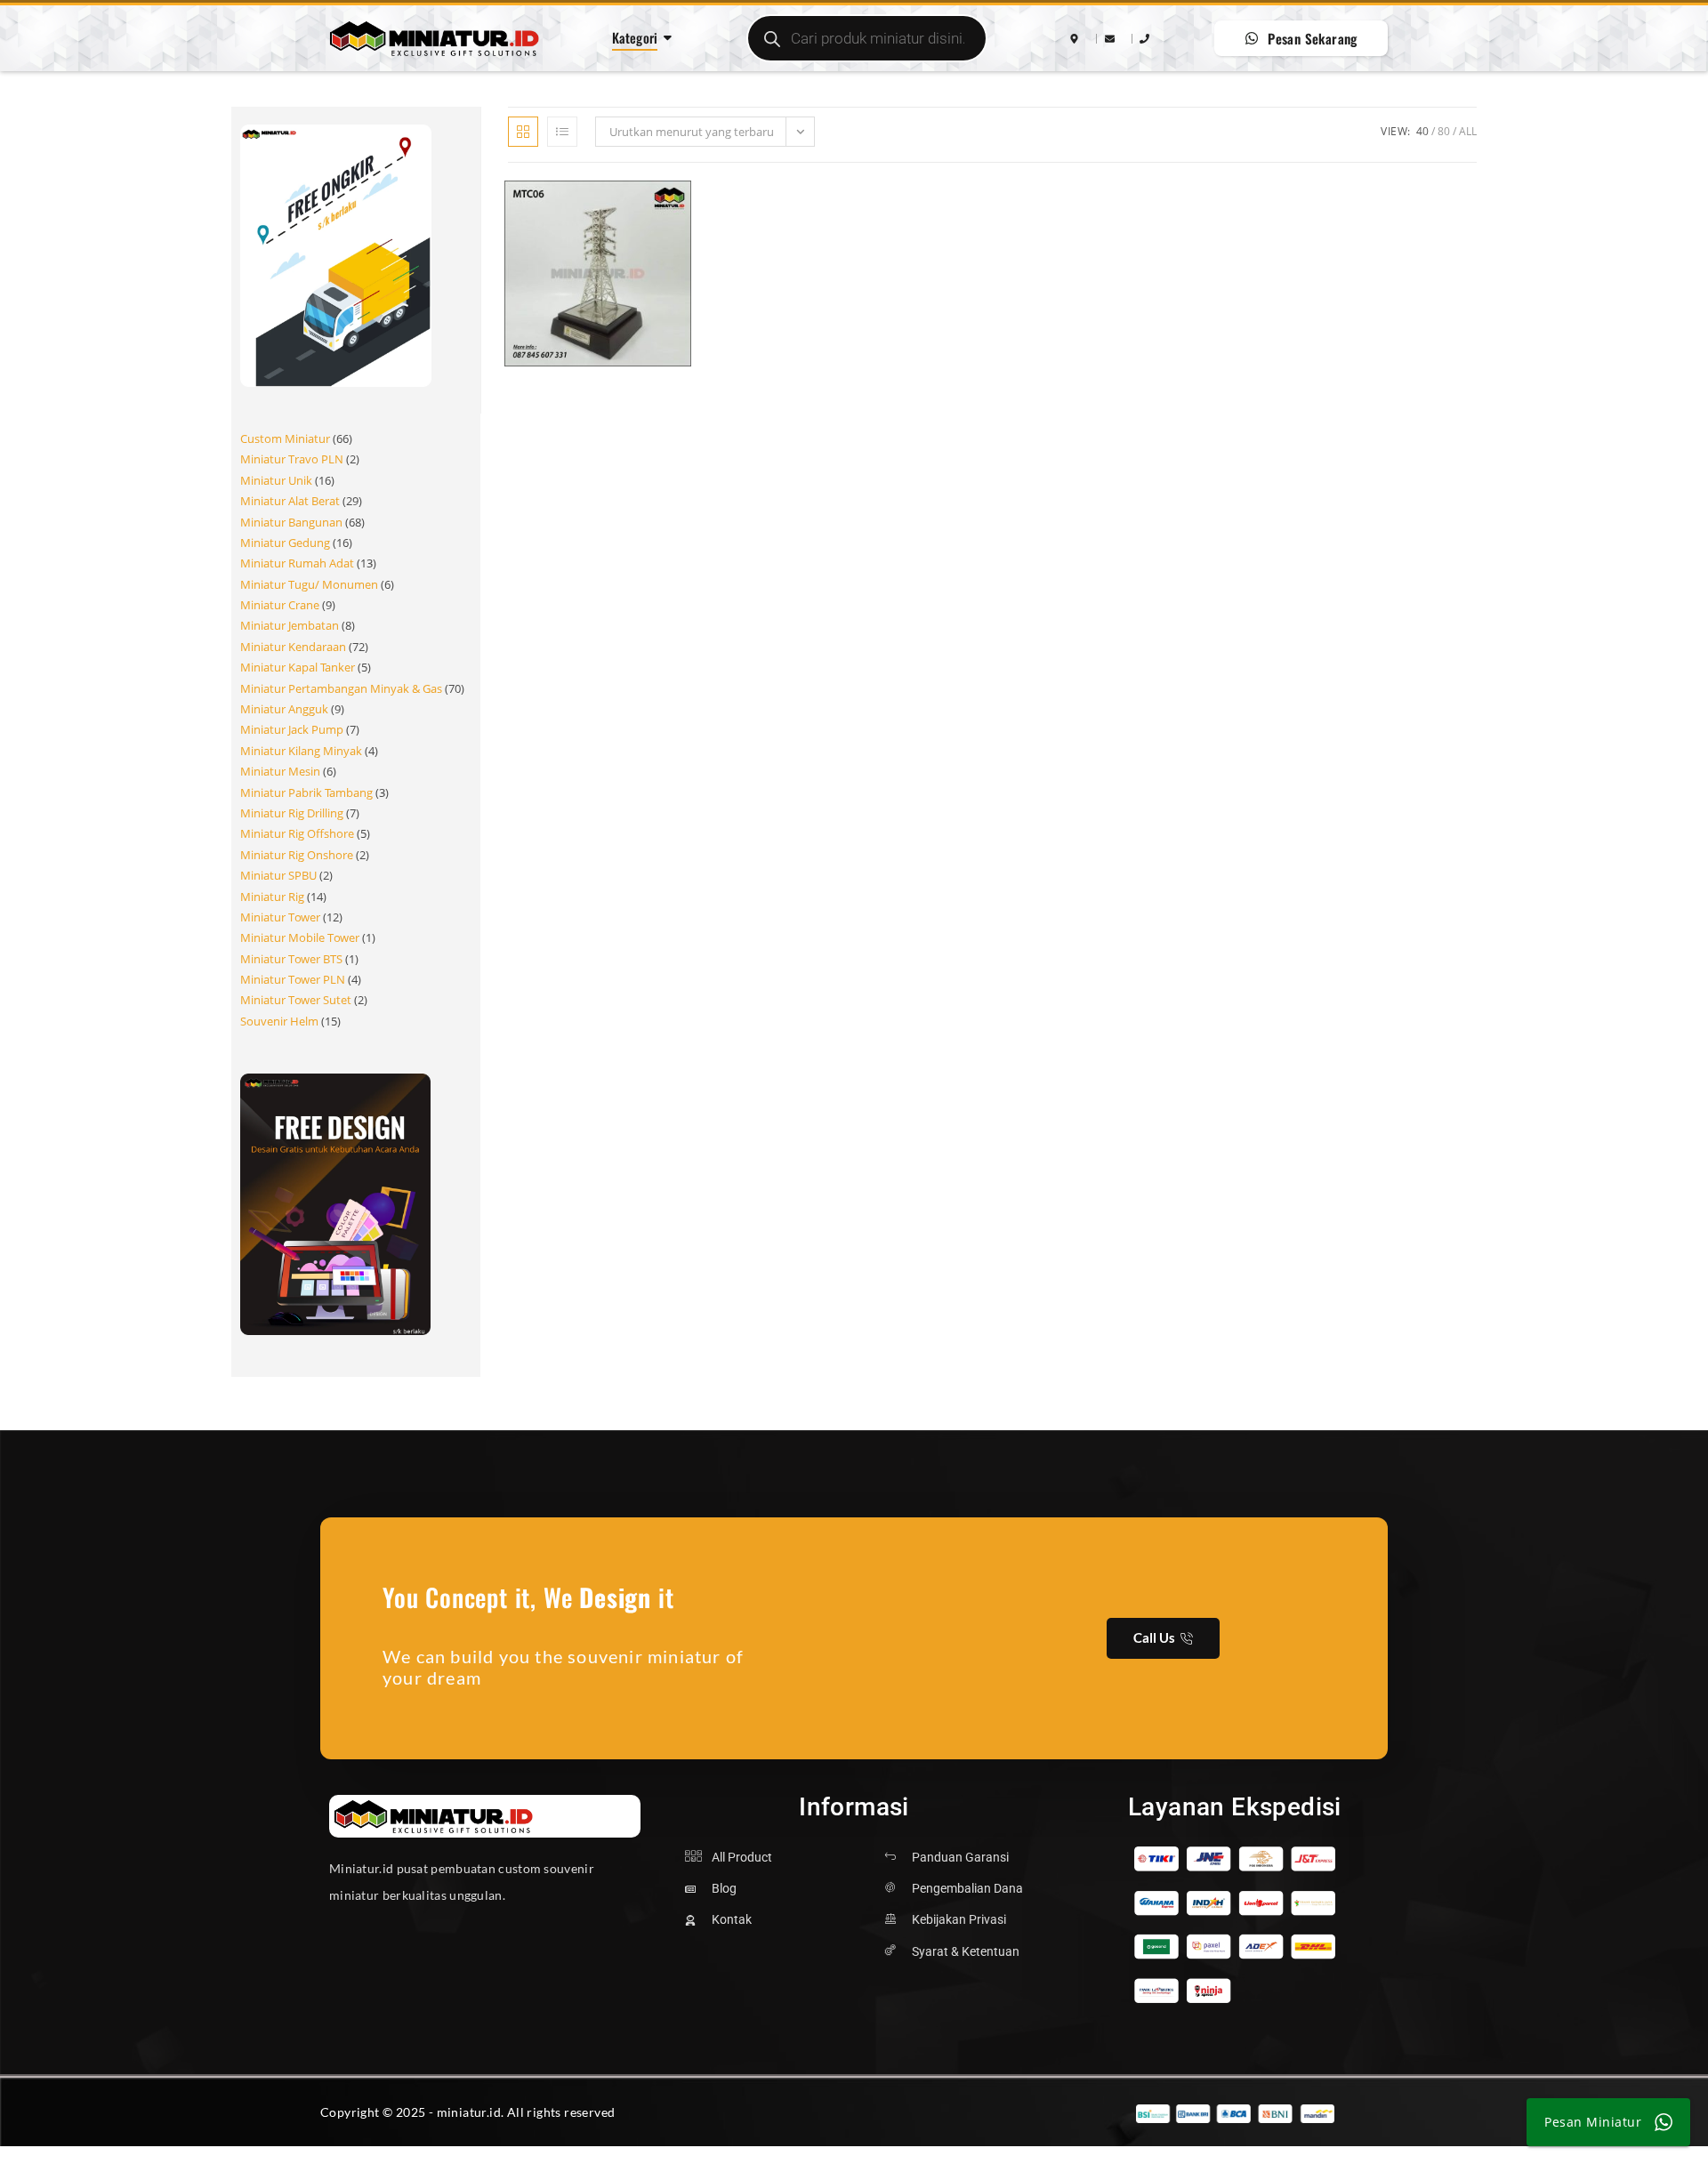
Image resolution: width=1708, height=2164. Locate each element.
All (1468, 131)
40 (1422, 131)
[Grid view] (523, 132)
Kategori (635, 37)
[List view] (562, 132)
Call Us (1154, 1637)
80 (1444, 131)
